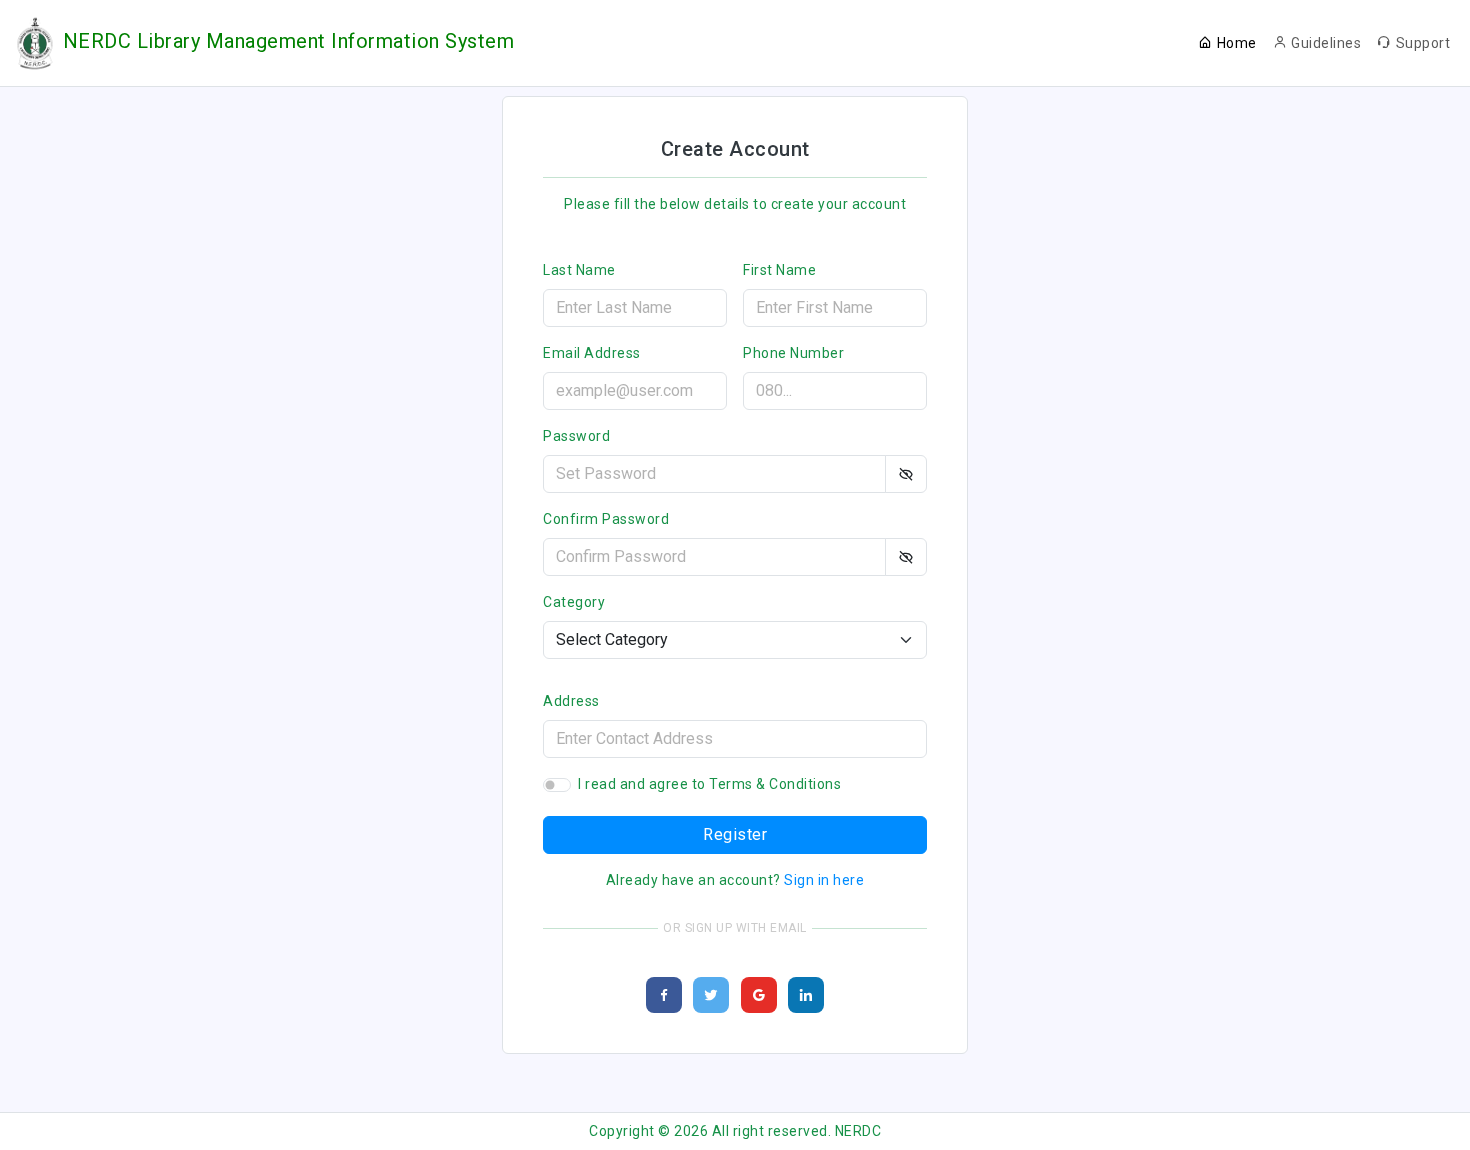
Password (576, 436)
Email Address (592, 353)
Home (1237, 43)
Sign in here (824, 880)
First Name (779, 270)
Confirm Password (606, 519)
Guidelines (1326, 43)
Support (1423, 43)
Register (735, 834)
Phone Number (793, 353)
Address (571, 701)
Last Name (579, 270)
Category (574, 602)
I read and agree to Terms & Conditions (709, 784)
